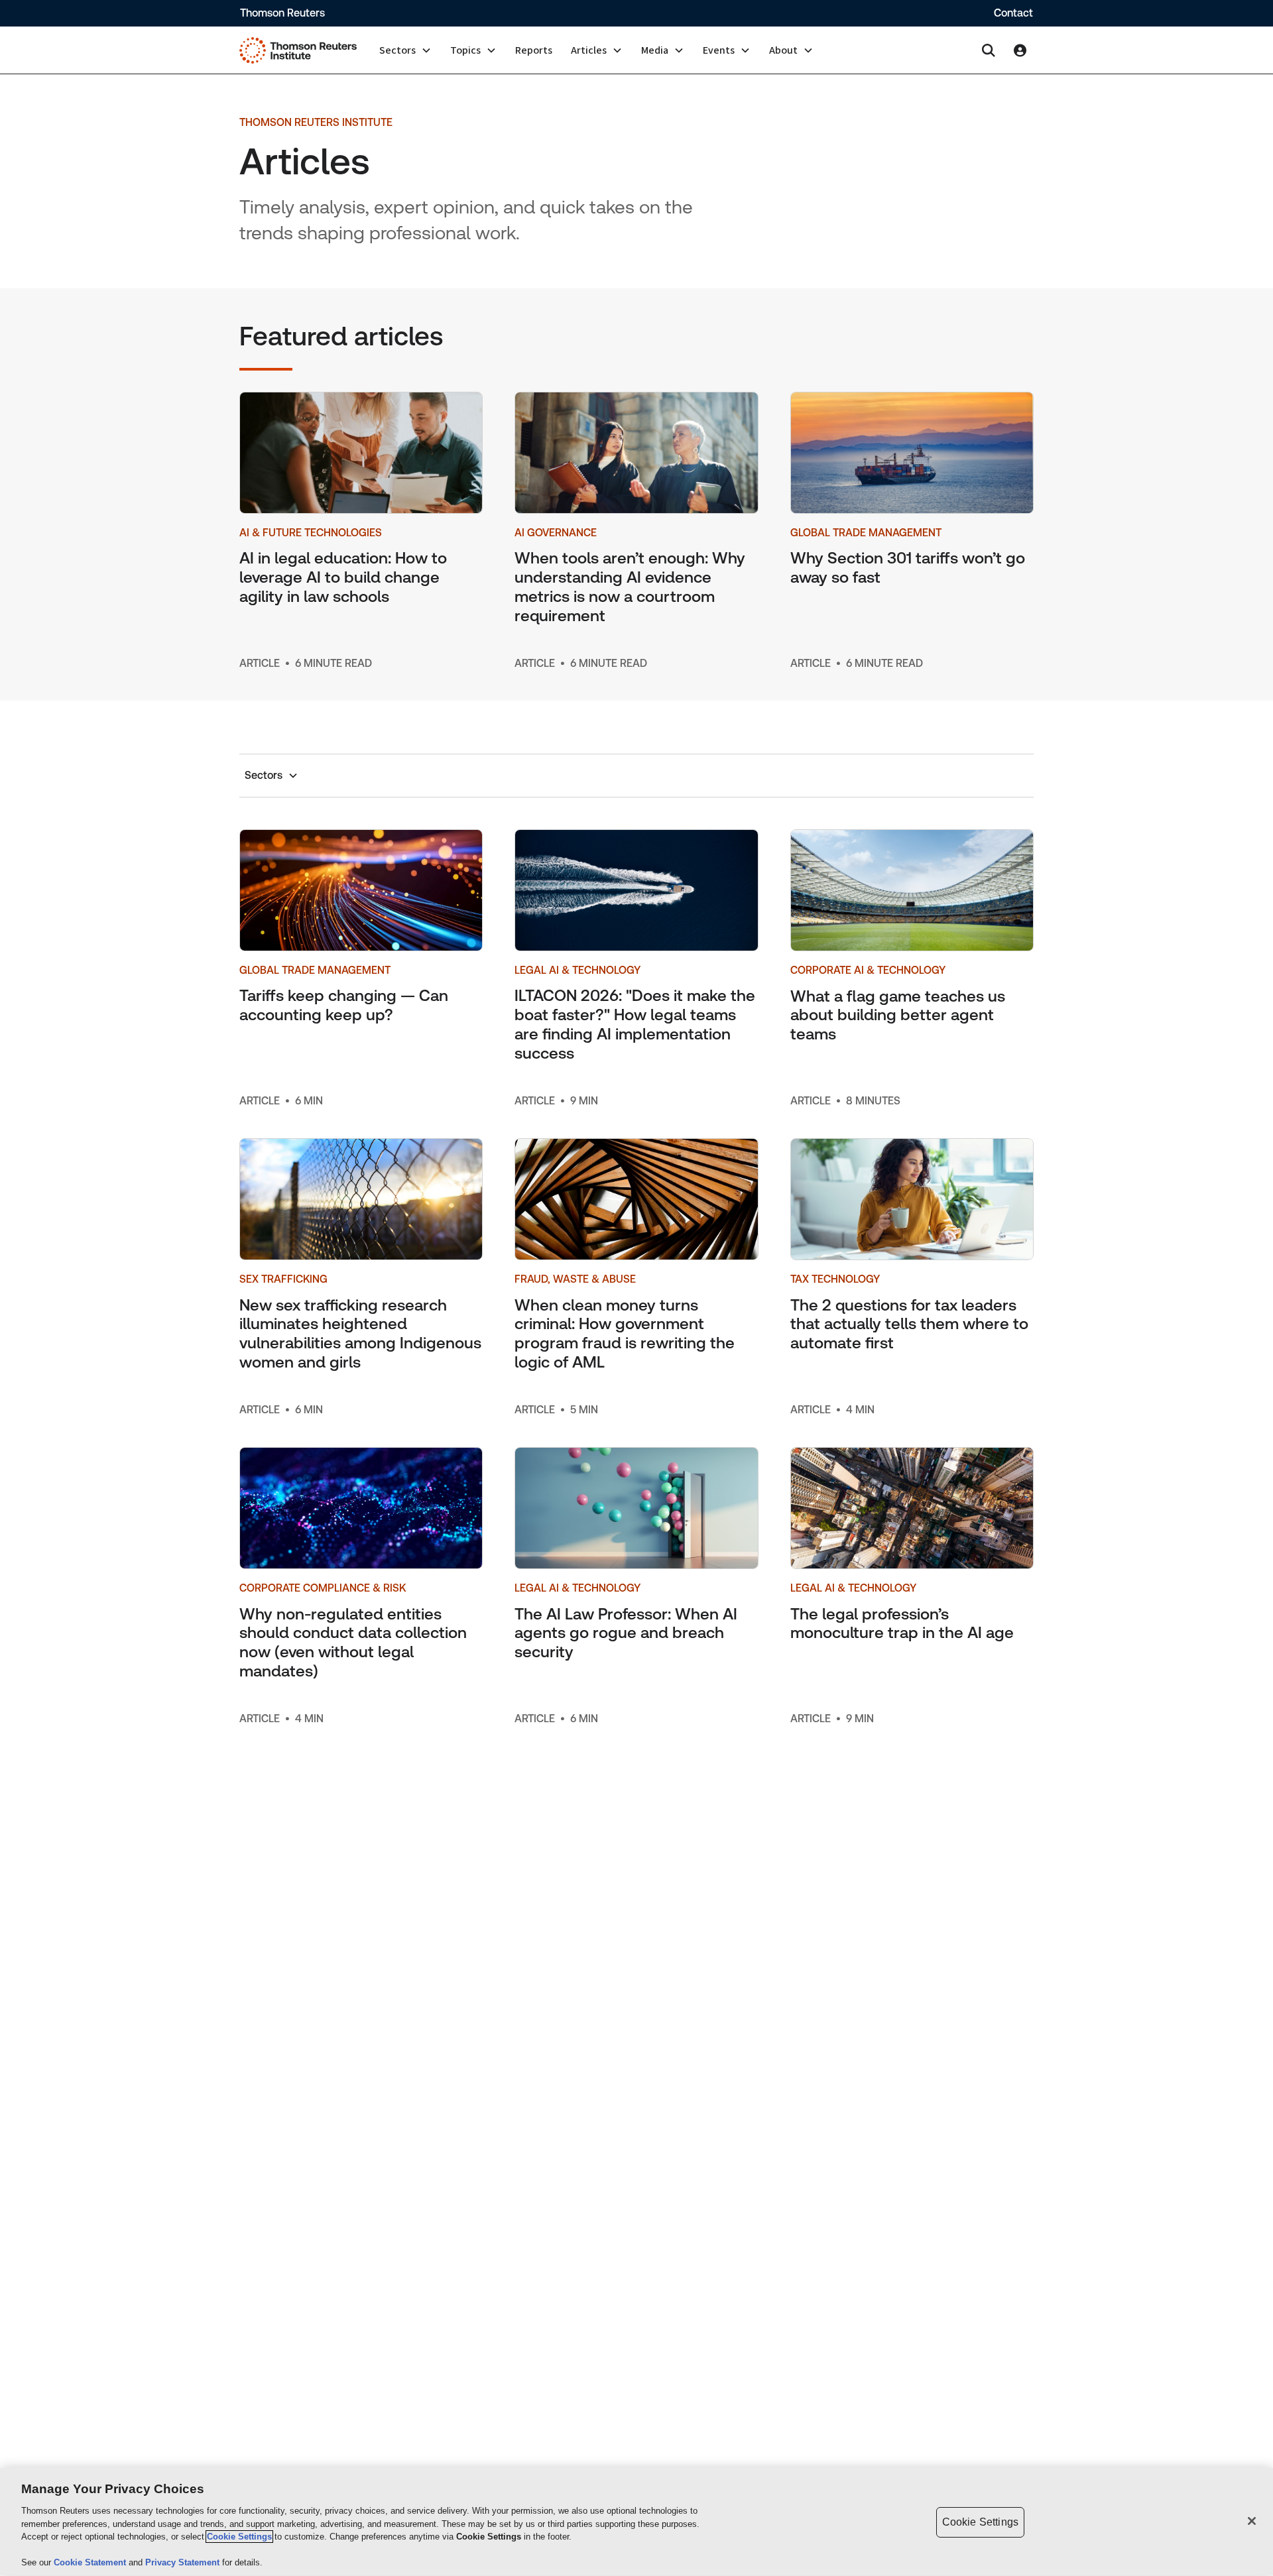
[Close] (1252, 2521)
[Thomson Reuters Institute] (298, 50)
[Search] (989, 50)
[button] (405, 50)
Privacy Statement (184, 2562)
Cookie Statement (91, 2562)
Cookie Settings (239, 2537)
